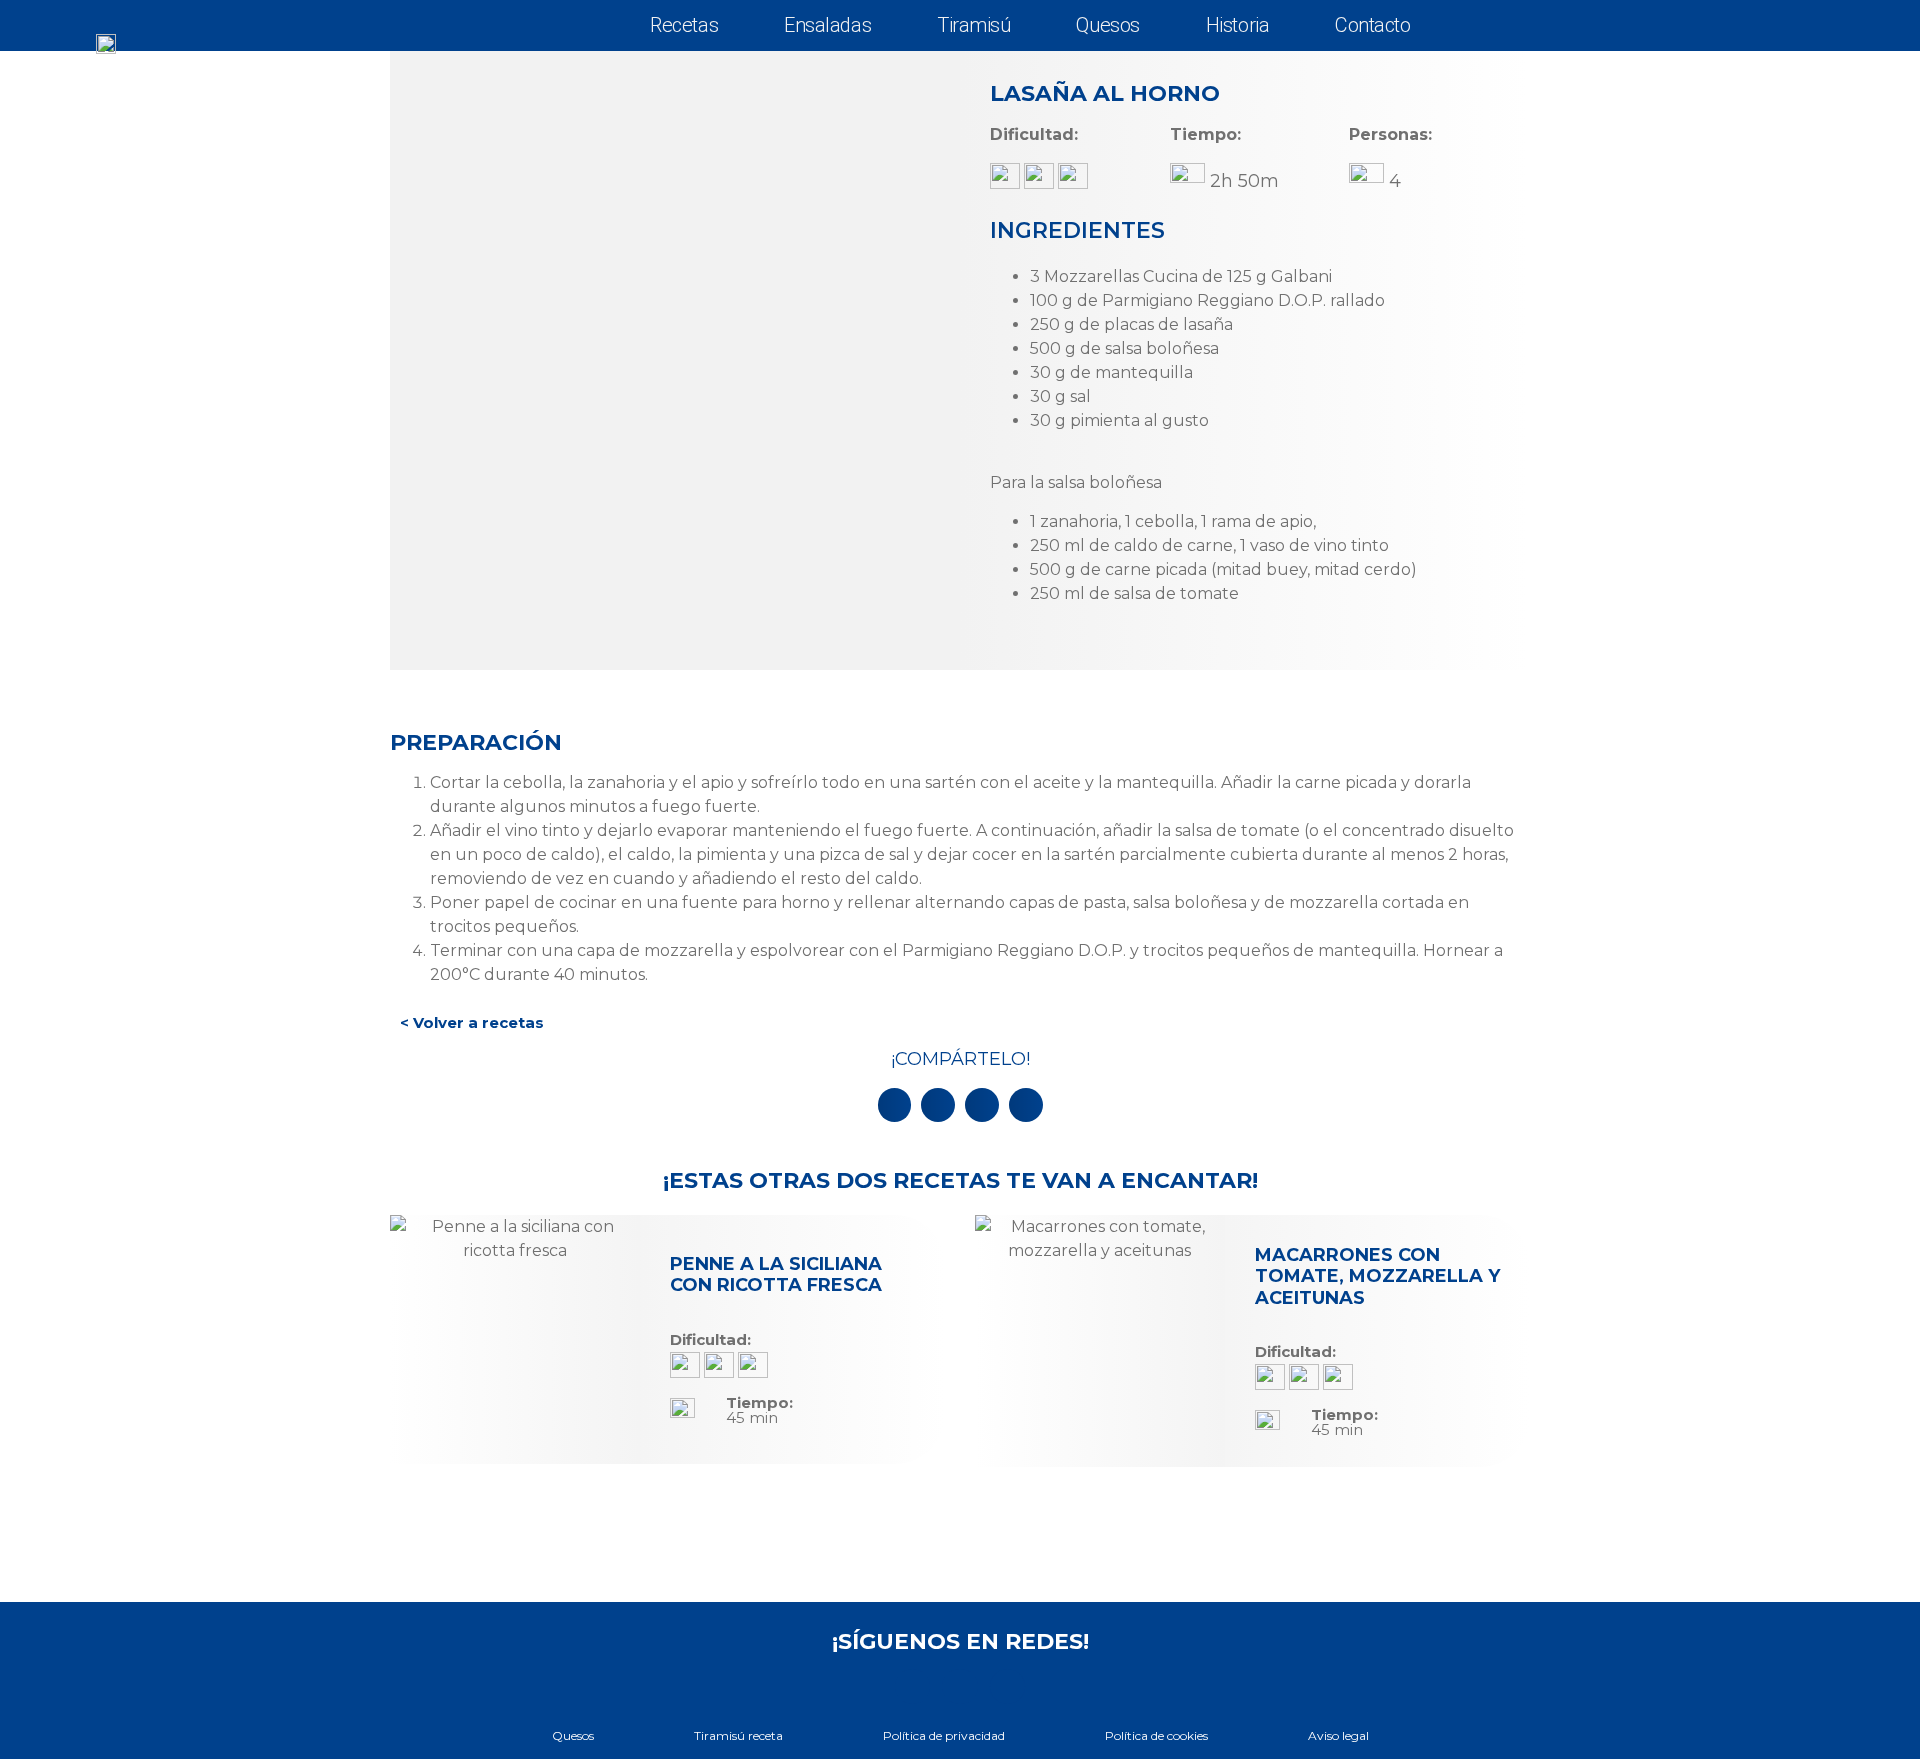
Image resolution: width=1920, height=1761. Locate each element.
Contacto (1372, 25)
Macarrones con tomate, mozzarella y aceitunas (1377, 1276)
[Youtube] (959, 1686)
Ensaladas (827, 25)
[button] (895, 1105)
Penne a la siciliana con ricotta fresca (776, 1275)
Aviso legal (1338, 1735)
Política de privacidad (944, 1735)
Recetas (684, 25)
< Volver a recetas (472, 1022)
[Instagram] (1007, 1686)
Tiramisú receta (738, 1735)
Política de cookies (1156, 1735)
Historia (1237, 25)
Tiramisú (973, 25)
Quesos (1107, 25)
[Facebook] (912, 1686)
